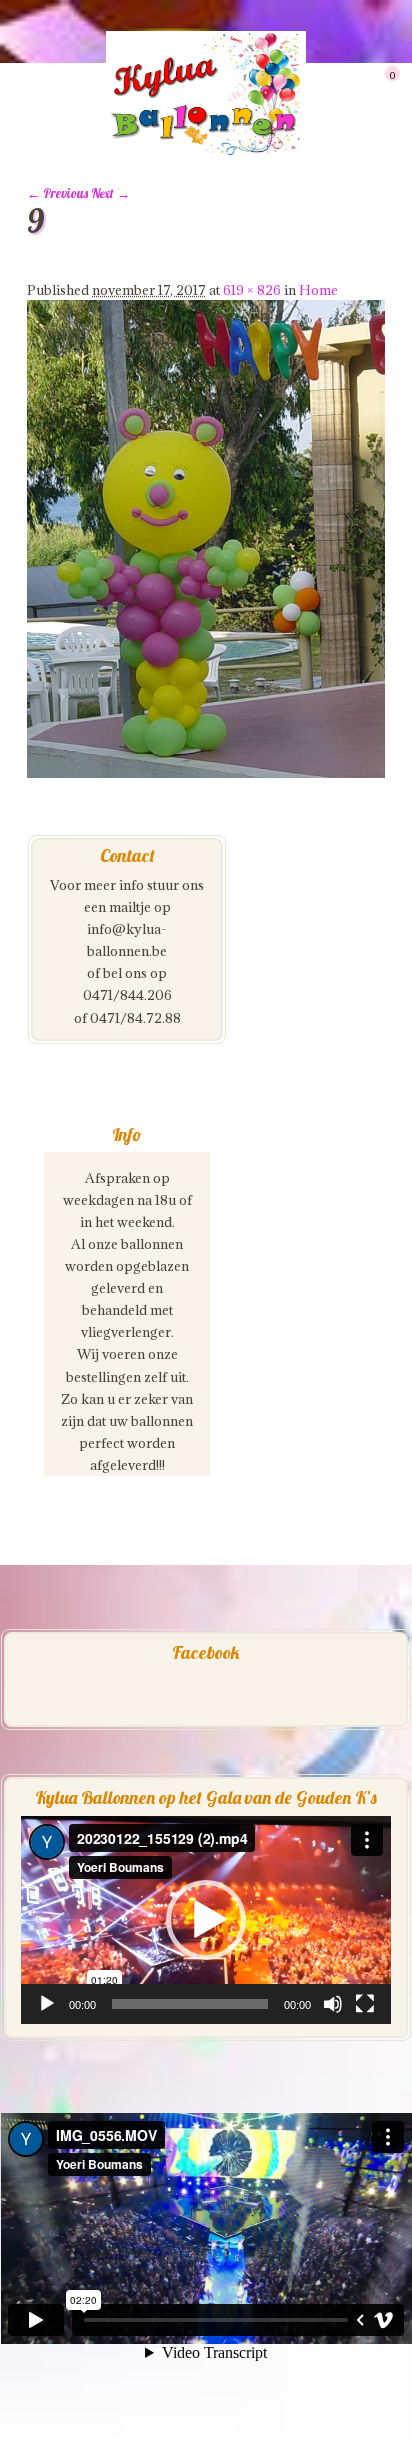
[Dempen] (333, 2004)
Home (318, 290)
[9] (206, 773)
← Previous (57, 193)
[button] (206, 1920)
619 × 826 (252, 290)
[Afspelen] (47, 2004)
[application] (206, 1920)
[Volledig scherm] (365, 2004)
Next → (110, 193)
